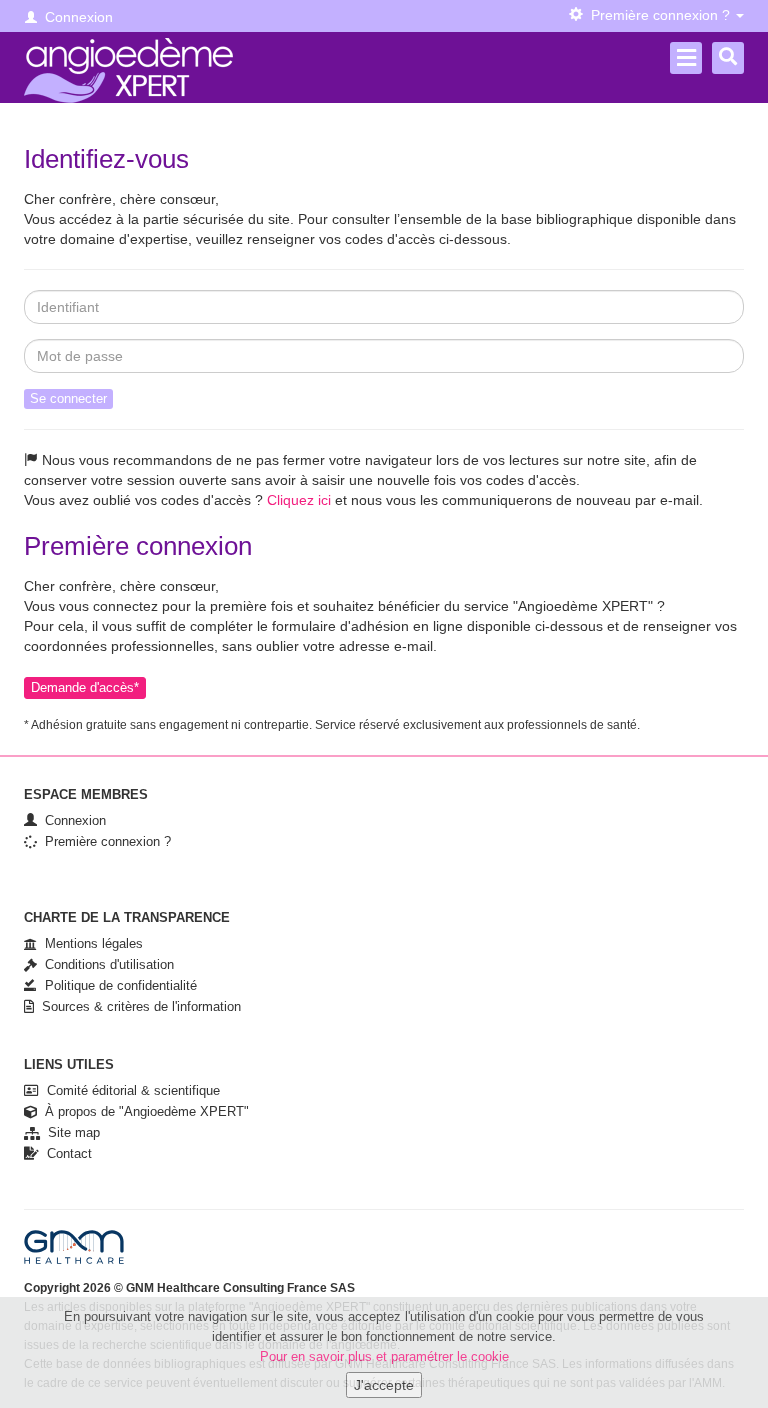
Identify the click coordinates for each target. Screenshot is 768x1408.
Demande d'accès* (85, 687)
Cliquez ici (299, 500)
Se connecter (68, 398)
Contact (65, 1153)
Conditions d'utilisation (105, 964)
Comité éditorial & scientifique (129, 1090)
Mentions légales (90, 943)
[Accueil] (128, 70)
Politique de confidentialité (117, 985)
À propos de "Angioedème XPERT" (143, 1111)
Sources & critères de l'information (137, 1006)
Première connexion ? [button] (658, 15)
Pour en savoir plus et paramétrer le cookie (384, 1356)
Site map (70, 1132)
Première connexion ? (104, 841)
